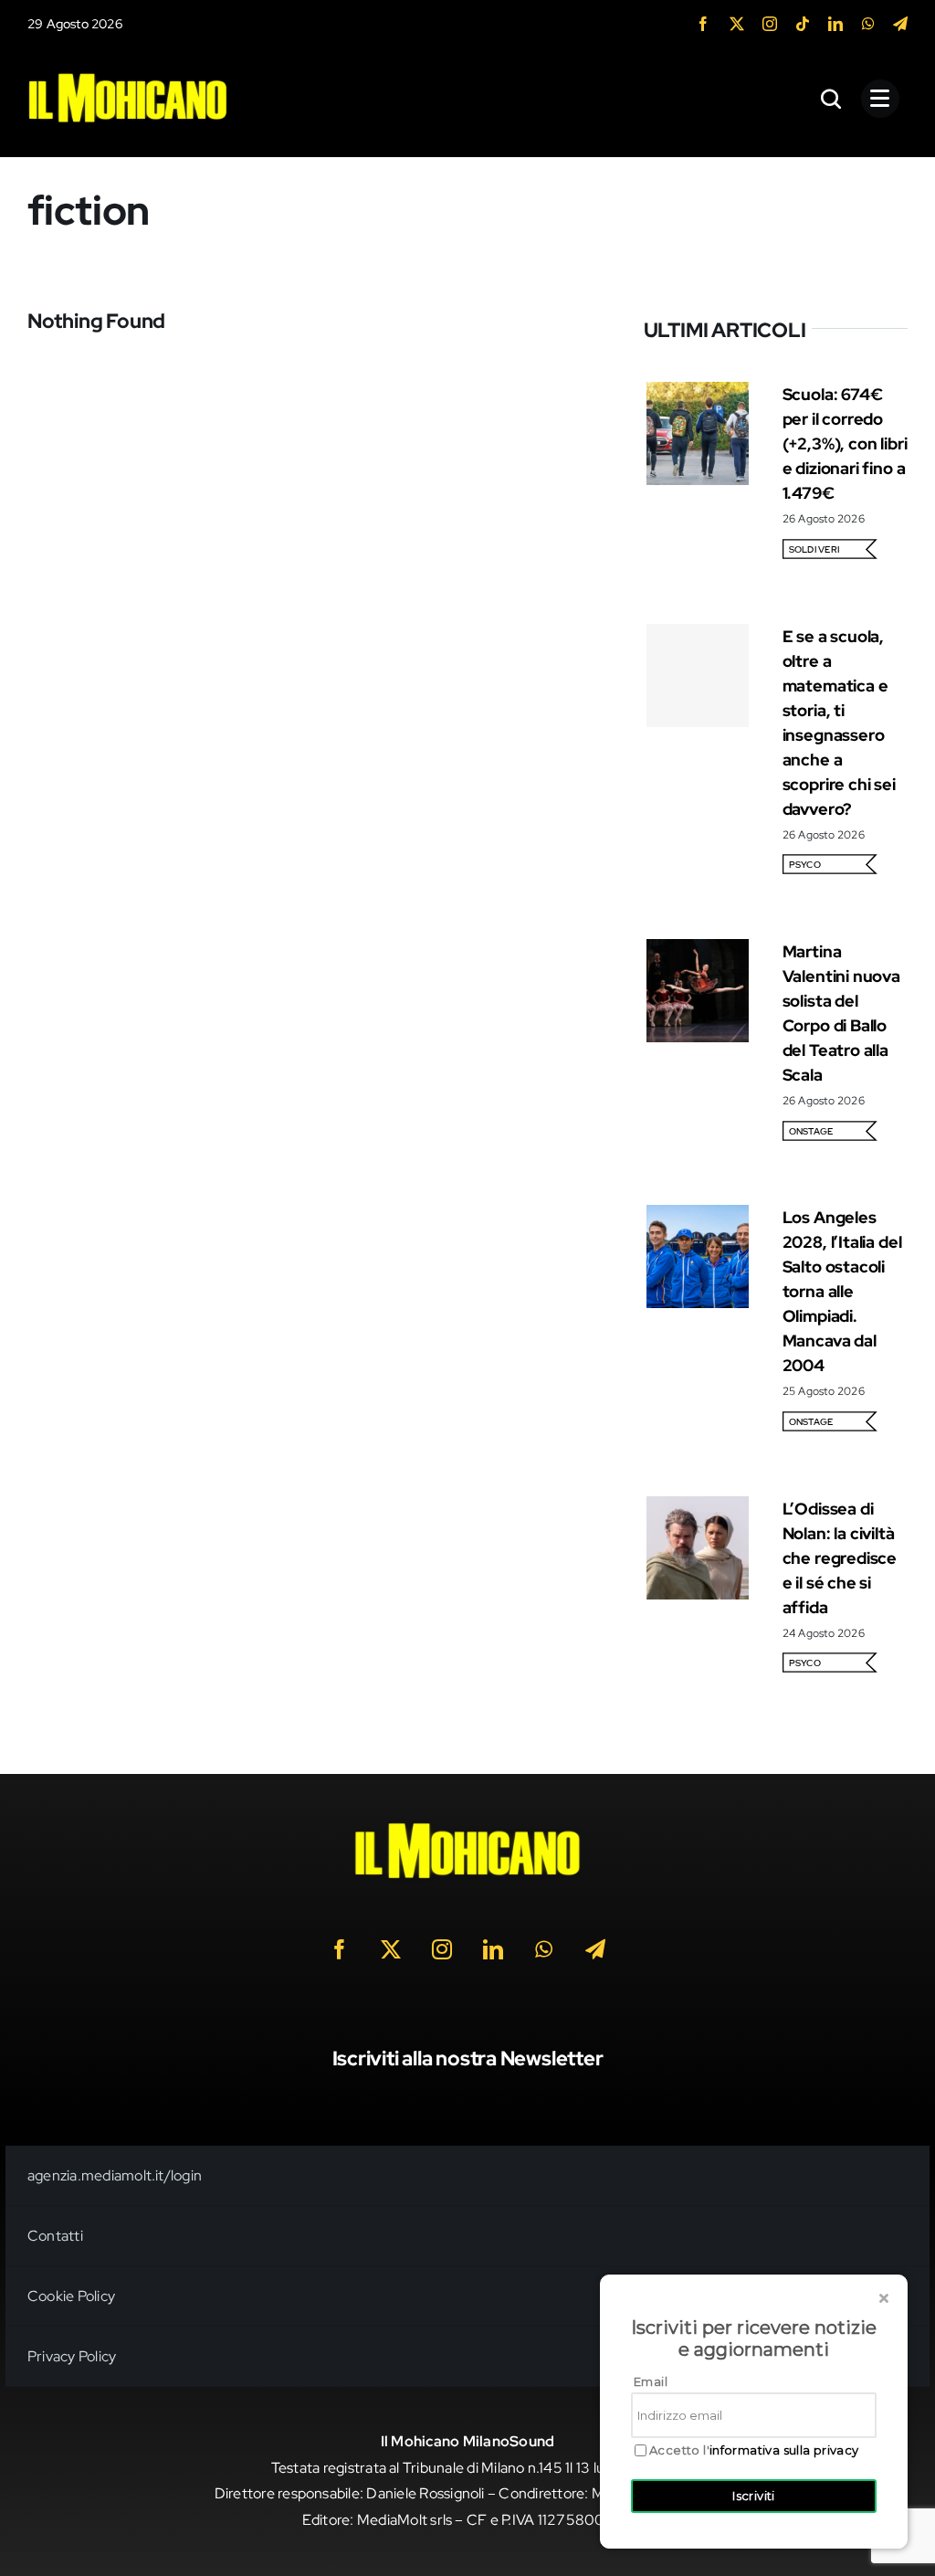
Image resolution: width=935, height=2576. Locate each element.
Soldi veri (814, 549)
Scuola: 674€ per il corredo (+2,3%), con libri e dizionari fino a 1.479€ (845, 443)
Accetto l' (754, 2450)
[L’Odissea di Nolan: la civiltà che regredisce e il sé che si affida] (698, 1509)
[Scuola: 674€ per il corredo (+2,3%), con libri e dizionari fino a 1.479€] (698, 394)
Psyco (805, 865)
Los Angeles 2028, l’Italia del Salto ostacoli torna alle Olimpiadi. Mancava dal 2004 (842, 1291)
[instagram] (770, 24)
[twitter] (737, 24)
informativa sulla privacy (784, 2450)
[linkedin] (835, 24)
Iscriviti (754, 2496)
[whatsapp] (868, 24)
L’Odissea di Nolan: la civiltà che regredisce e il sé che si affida (840, 1558)
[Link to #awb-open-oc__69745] (832, 99)
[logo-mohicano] (128, 77)
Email (651, 2381)
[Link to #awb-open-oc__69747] (880, 99)
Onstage (811, 1131)
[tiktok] (803, 24)
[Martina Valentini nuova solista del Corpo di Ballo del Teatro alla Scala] (698, 951)
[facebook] (703, 24)
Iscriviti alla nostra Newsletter (468, 2059)
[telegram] (900, 24)
